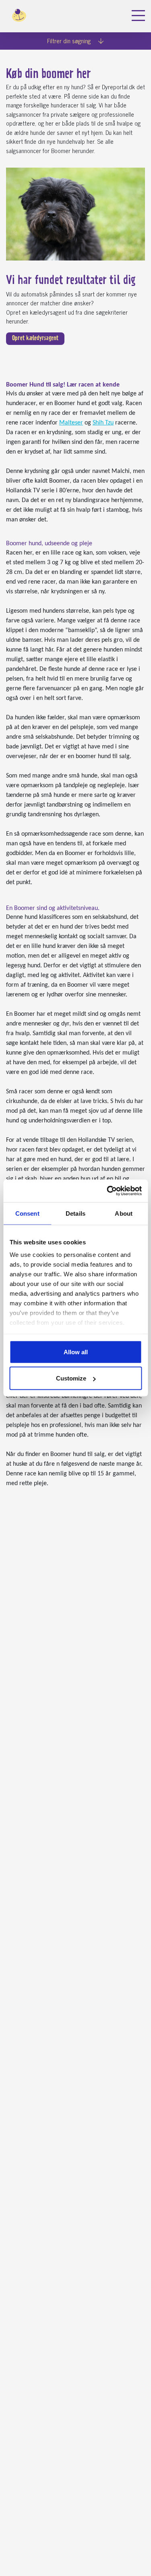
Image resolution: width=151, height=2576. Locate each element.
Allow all (76, 1352)
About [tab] (124, 1213)
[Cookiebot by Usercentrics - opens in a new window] (108, 1191)
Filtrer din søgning (70, 41)
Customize (71, 1378)
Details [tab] (75, 1213)
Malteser (71, 423)
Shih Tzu (103, 423)
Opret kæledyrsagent (35, 339)
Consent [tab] (27, 1213)
